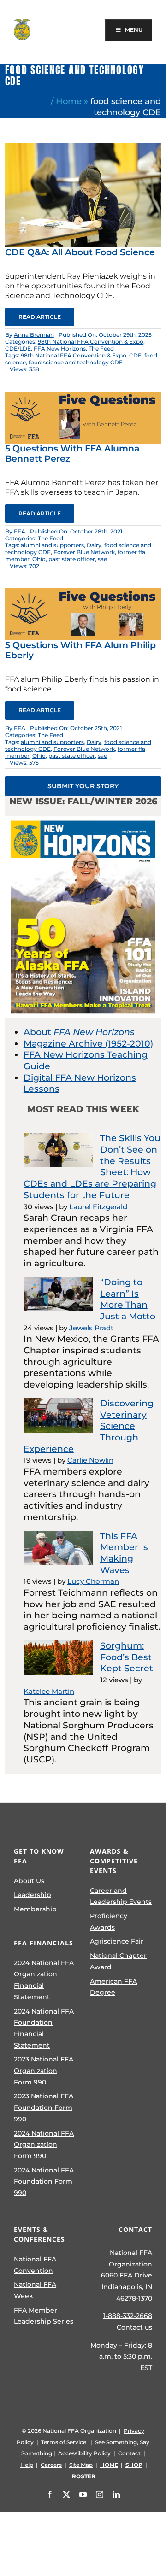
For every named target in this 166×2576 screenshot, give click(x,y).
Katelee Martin (49, 1691)
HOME (109, 2465)
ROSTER (84, 2476)
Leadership (33, 1895)
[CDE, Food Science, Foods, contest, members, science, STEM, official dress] (83, 148)
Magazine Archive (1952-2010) (88, 1044)
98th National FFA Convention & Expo (91, 342)
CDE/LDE (18, 348)
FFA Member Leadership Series (44, 2316)
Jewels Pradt (91, 1328)
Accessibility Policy (84, 2453)
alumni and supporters (52, 545)
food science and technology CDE (76, 362)
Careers (51, 2465)
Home (69, 101)
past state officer (72, 559)
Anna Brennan (34, 335)
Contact (129, 2453)
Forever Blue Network (84, 552)
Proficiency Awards (109, 1922)
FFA (20, 531)
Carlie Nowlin (90, 1460)
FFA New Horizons (60, 348)
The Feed (101, 348)
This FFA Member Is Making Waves (124, 1553)
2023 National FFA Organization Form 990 (44, 2070)
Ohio (39, 559)
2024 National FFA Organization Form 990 (44, 2145)
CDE (135, 355)
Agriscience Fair (117, 1941)
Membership (35, 1909)
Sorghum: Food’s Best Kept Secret (127, 1657)
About (79, 1032)
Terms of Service (64, 2442)
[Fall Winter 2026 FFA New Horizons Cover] (83, 821)
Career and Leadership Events (121, 1896)
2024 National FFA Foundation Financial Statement (44, 2028)
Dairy (94, 545)
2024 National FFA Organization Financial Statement (44, 1980)
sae (102, 559)
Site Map (81, 2465)
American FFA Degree (113, 1987)
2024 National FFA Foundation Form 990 (44, 2181)
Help (27, 2465)
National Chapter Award (118, 1961)
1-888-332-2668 (128, 2316)
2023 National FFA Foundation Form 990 (44, 2107)
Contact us (134, 2327)
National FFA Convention (35, 2265)
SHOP (134, 2465)
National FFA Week (35, 2290)
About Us (29, 1881)
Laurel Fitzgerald (98, 1207)
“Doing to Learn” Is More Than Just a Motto (128, 1299)
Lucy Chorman (93, 1581)
